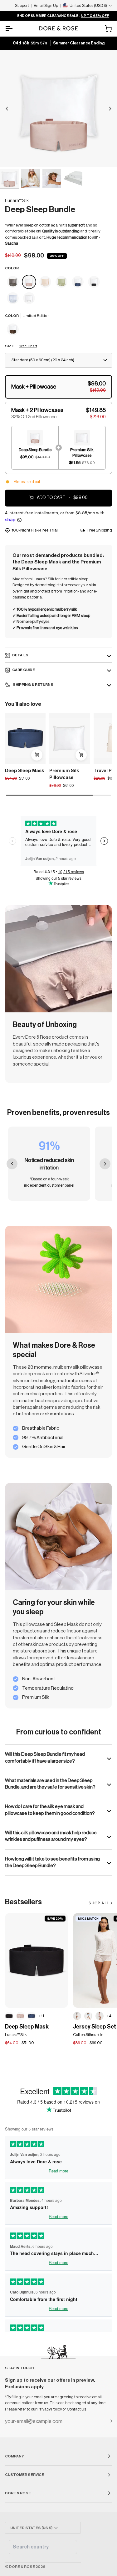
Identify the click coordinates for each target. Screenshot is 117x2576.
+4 (109, 2016)
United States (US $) (31, 2528)
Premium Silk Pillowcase (64, 774)
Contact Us (76, 2409)
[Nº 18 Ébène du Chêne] (9, 2016)
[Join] (107, 2421)
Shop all (99, 1903)
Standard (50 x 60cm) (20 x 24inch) (43, 360)
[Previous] (7, 109)
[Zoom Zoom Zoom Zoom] (58, 108)
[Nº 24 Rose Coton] (100, 2016)
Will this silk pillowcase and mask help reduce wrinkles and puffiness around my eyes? (51, 1836)
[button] (58, 387)
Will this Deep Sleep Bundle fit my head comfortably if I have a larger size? (45, 1757)
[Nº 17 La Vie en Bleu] (13, 298)
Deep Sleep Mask (25, 771)
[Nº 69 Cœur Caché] (77, 2016)
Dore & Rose (22, 2567)
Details (20, 655)
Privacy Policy (50, 2409)
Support (22, 5)
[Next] (110, 109)
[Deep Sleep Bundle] (13, 282)
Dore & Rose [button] (18, 2493)
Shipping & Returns (33, 685)
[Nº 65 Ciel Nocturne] (32, 2016)
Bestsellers (23, 1902)
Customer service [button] (24, 2475)
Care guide (24, 670)
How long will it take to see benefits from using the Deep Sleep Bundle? (52, 1862)
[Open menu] (14, 28)
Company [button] (15, 2456)
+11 (41, 2016)
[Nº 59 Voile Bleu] (88, 2016)
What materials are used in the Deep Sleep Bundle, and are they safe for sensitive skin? (50, 1784)
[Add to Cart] (37, 755)
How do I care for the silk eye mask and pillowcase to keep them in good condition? (50, 1810)
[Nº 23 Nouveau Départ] (29, 298)
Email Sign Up (46, 5)
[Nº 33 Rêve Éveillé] (20, 2016)
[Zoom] (12, 155)
